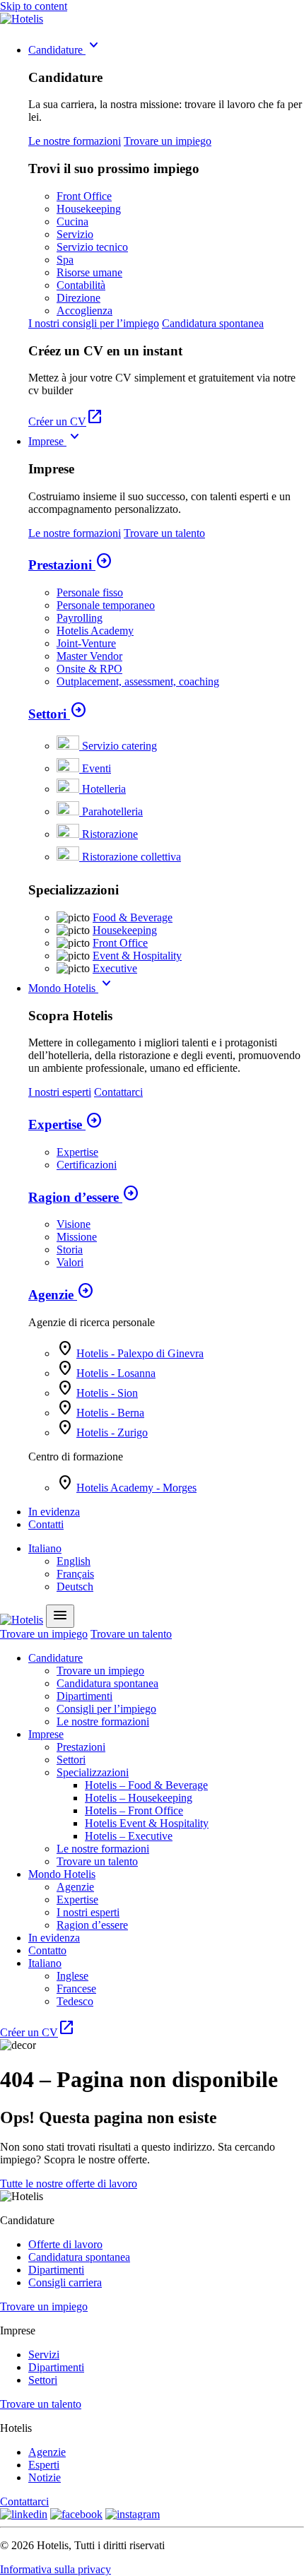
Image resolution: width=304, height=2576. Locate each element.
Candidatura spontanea (213, 323)
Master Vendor (89, 656)
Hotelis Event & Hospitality (147, 1823)
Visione (74, 1224)
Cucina (72, 221)
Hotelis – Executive (129, 1836)
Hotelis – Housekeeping (139, 1798)
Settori (58, 714)
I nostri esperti (60, 1092)
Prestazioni (70, 565)
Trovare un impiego (168, 141)
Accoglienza (84, 311)
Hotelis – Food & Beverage (146, 1785)
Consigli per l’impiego (106, 1709)
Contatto (47, 1950)
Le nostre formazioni (75, 141)
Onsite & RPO (89, 669)
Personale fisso (90, 592)
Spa (65, 260)
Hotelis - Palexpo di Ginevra (140, 1353)
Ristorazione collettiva (131, 857)
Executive (115, 968)
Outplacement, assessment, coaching (138, 681)
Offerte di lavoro (65, 2244)
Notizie (45, 2477)
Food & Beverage (133, 917)
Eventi (97, 768)
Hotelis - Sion (107, 1393)
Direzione (78, 298)
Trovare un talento (164, 533)
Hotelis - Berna (110, 1413)
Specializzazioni (93, 1772)
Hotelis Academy (95, 631)
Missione (77, 1237)
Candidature (65, 50)
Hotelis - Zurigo (112, 1432)
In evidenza (54, 1512)
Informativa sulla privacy (55, 2569)
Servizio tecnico (92, 247)
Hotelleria (104, 789)
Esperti (44, 2465)
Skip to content (34, 6)
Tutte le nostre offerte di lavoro (69, 2184)
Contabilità (81, 285)
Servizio (75, 234)
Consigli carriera (65, 2282)
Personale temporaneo (106, 605)
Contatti (46, 1524)
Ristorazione (110, 834)
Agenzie (61, 1295)
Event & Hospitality (137, 956)
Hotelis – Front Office (134, 1810)
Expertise (65, 1124)
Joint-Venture (86, 643)
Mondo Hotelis (72, 988)
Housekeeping (89, 209)
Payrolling (80, 618)
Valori (70, 1262)
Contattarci (118, 1092)
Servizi (44, 2355)
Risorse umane (89, 272)
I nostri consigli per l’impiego (94, 323)
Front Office (84, 196)
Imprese (56, 441)
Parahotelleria (112, 811)
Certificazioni (87, 1165)
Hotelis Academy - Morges (136, 1488)
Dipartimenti (84, 1696)
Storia (70, 1249)
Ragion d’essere (84, 1197)
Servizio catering (119, 746)
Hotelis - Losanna (116, 1373)
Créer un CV (66, 421)
